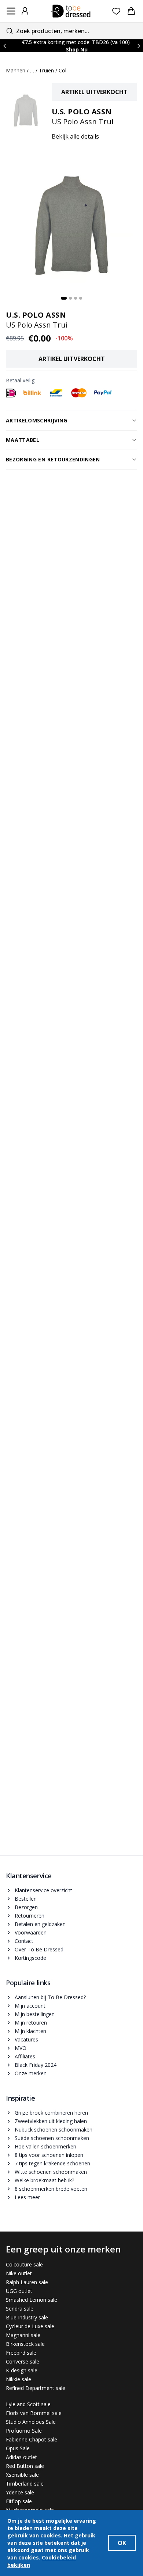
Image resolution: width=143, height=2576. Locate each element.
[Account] (25, 11)
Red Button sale (25, 2466)
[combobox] (71, 31)
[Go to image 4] (81, 298)
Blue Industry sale (27, 2317)
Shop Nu (77, 49)
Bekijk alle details (75, 136)
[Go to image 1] (64, 298)
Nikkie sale (19, 2379)
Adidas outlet (21, 2457)
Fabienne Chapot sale (32, 2439)
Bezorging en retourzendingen (53, 459)
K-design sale (22, 2370)
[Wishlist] (116, 11)
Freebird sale (21, 2353)
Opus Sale (18, 2448)
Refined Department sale (36, 2388)
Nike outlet (19, 2273)
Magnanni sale (23, 2335)
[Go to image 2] (70, 298)
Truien (46, 70)
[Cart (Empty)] (131, 11)
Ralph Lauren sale (27, 2282)
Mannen (16, 70)
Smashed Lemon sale (32, 2300)
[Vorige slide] (4, 46)
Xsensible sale (22, 2475)
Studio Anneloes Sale (31, 2422)
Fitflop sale (19, 2501)
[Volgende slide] (139, 46)
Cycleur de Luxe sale (30, 2326)
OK (122, 2543)
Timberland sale (25, 2484)
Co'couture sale (24, 2264)
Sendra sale (20, 2309)
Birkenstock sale (25, 2344)
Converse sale (23, 2361)
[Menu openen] (11, 11)
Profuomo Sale (24, 2431)
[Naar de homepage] (71, 11)
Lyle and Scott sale (28, 2404)
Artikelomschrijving (37, 420)
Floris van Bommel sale (34, 2413)
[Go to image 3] (76, 298)
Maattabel (23, 440)
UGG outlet (19, 2291)
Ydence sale (20, 2492)
